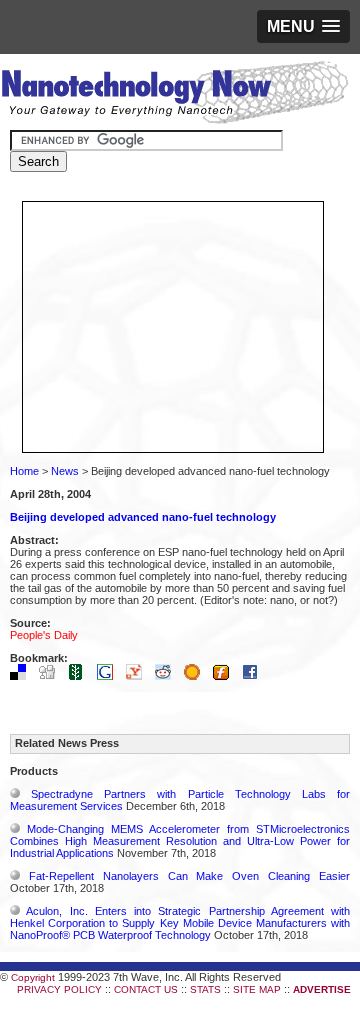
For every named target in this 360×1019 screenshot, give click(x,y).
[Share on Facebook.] (255, 676)
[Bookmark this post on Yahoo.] (139, 676)
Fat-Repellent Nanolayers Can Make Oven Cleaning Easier (189, 876)
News (65, 471)
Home (24, 471)
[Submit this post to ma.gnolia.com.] (197, 676)
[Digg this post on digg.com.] (52, 676)
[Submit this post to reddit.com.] (168, 676)
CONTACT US (146, 989)
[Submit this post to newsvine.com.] (81, 676)
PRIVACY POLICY (59, 989)
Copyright (33, 977)
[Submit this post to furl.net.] (226, 676)
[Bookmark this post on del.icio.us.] (23, 676)
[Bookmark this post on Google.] (110, 676)
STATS (205, 989)
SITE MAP (257, 989)
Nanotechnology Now (174, 95)
